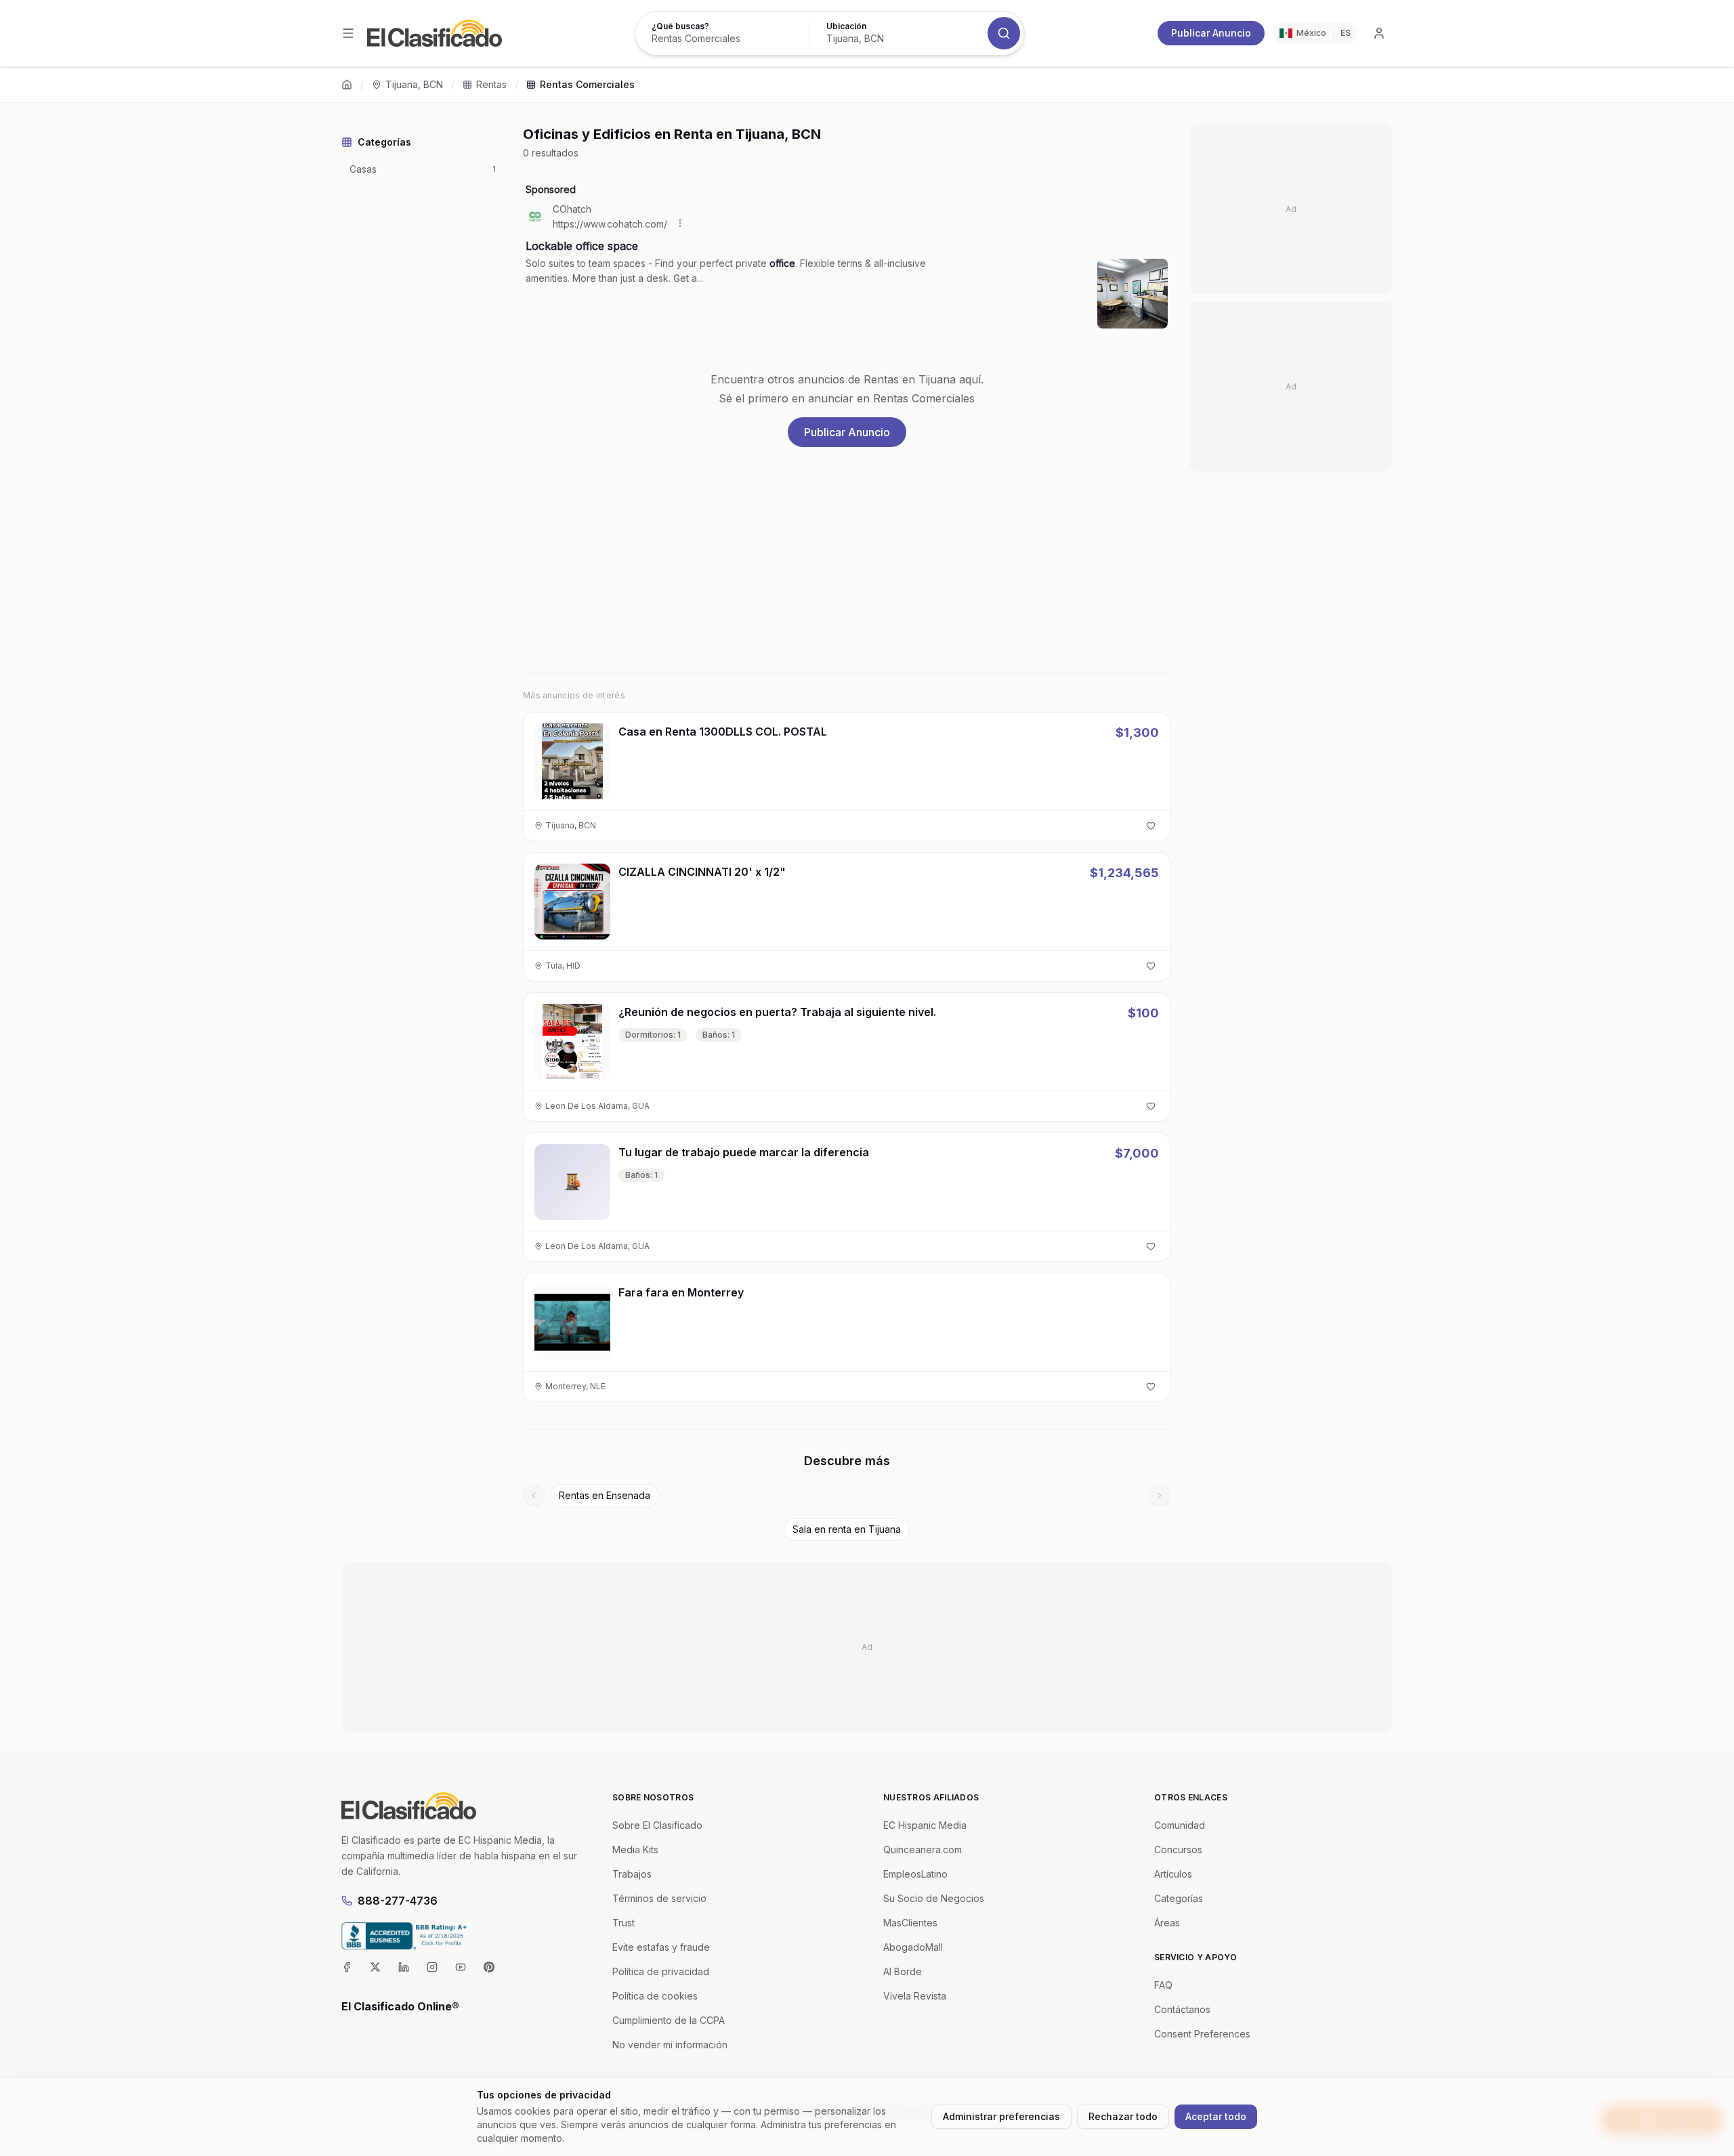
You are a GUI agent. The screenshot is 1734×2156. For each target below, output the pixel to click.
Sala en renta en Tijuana (847, 1529)
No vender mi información (670, 2045)
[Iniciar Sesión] (1379, 33)
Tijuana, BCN (414, 84)
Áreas (1167, 1923)
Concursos (1178, 1849)
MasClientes (910, 1923)
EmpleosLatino (915, 1874)
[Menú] (348, 33)
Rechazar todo (1123, 2116)
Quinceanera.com (923, 1849)
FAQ (1163, 1985)
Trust (623, 1923)
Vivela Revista (915, 1996)
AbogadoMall (913, 1947)
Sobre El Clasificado (657, 1825)
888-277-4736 (398, 1901)
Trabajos (632, 1874)
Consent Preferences (1202, 2034)
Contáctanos (1182, 2009)
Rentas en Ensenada (605, 1495)
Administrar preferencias (1001, 2116)
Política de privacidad (661, 1971)
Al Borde (903, 1971)
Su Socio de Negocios (934, 1898)
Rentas (491, 84)
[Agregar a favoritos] (1151, 826)
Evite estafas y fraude (661, 1947)
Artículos (1173, 1874)
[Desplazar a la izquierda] (534, 1496)
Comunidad (1180, 1825)
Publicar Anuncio (1211, 33)
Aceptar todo (1216, 2116)
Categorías (1179, 1898)
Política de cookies (655, 1996)
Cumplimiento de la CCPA (669, 2020)
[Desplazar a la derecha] (1160, 1496)
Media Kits (635, 1849)
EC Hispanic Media (925, 1825)
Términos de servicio (659, 1898)
